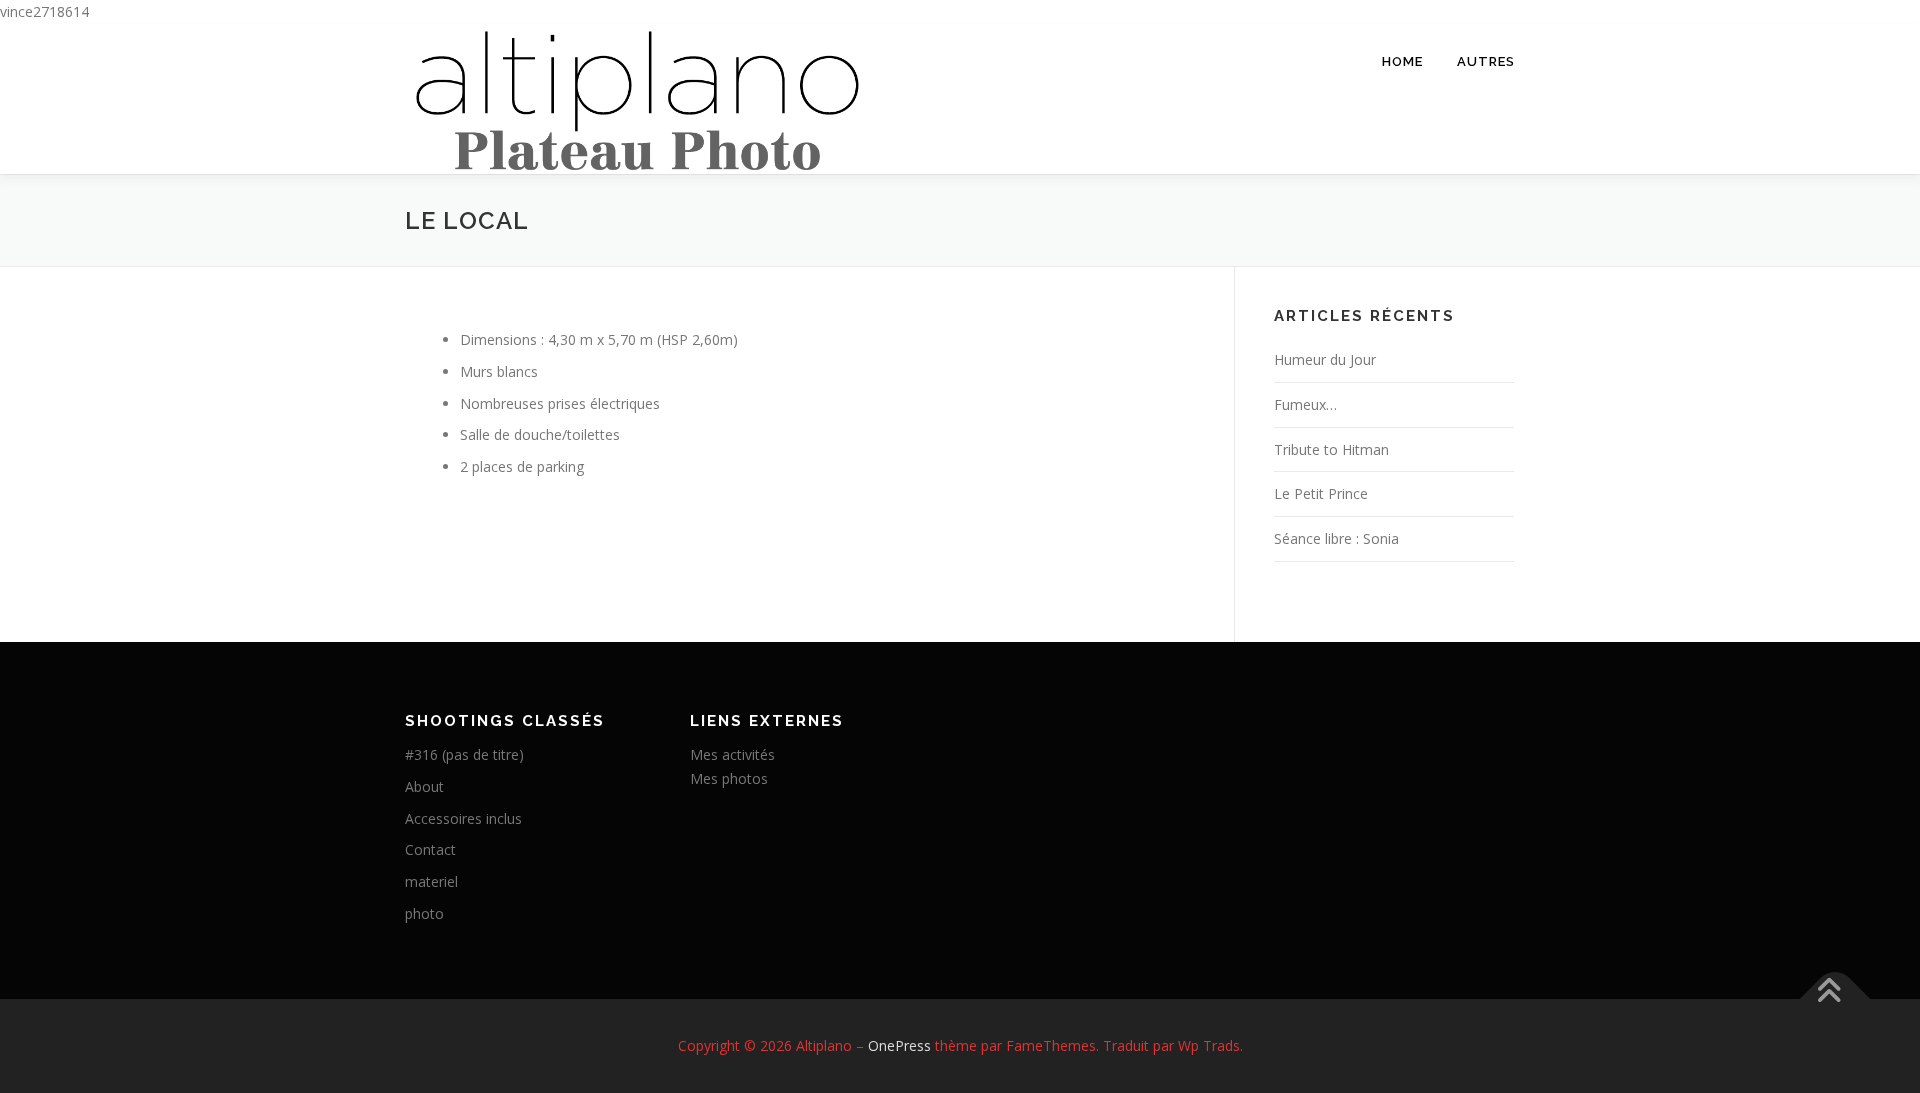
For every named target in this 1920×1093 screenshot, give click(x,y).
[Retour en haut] (1835, 998)
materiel (431, 881)
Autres (1486, 61)
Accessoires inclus (463, 818)
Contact (430, 849)
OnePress (899, 1045)
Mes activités (732, 754)
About (424, 786)
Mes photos (729, 778)
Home (1402, 61)
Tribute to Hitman (1331, 449)
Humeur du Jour (1325, 359)
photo (424, 913)
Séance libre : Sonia (1336, 538)
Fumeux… (1305, 404)
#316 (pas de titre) (464, 754)
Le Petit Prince (1321, 493)
